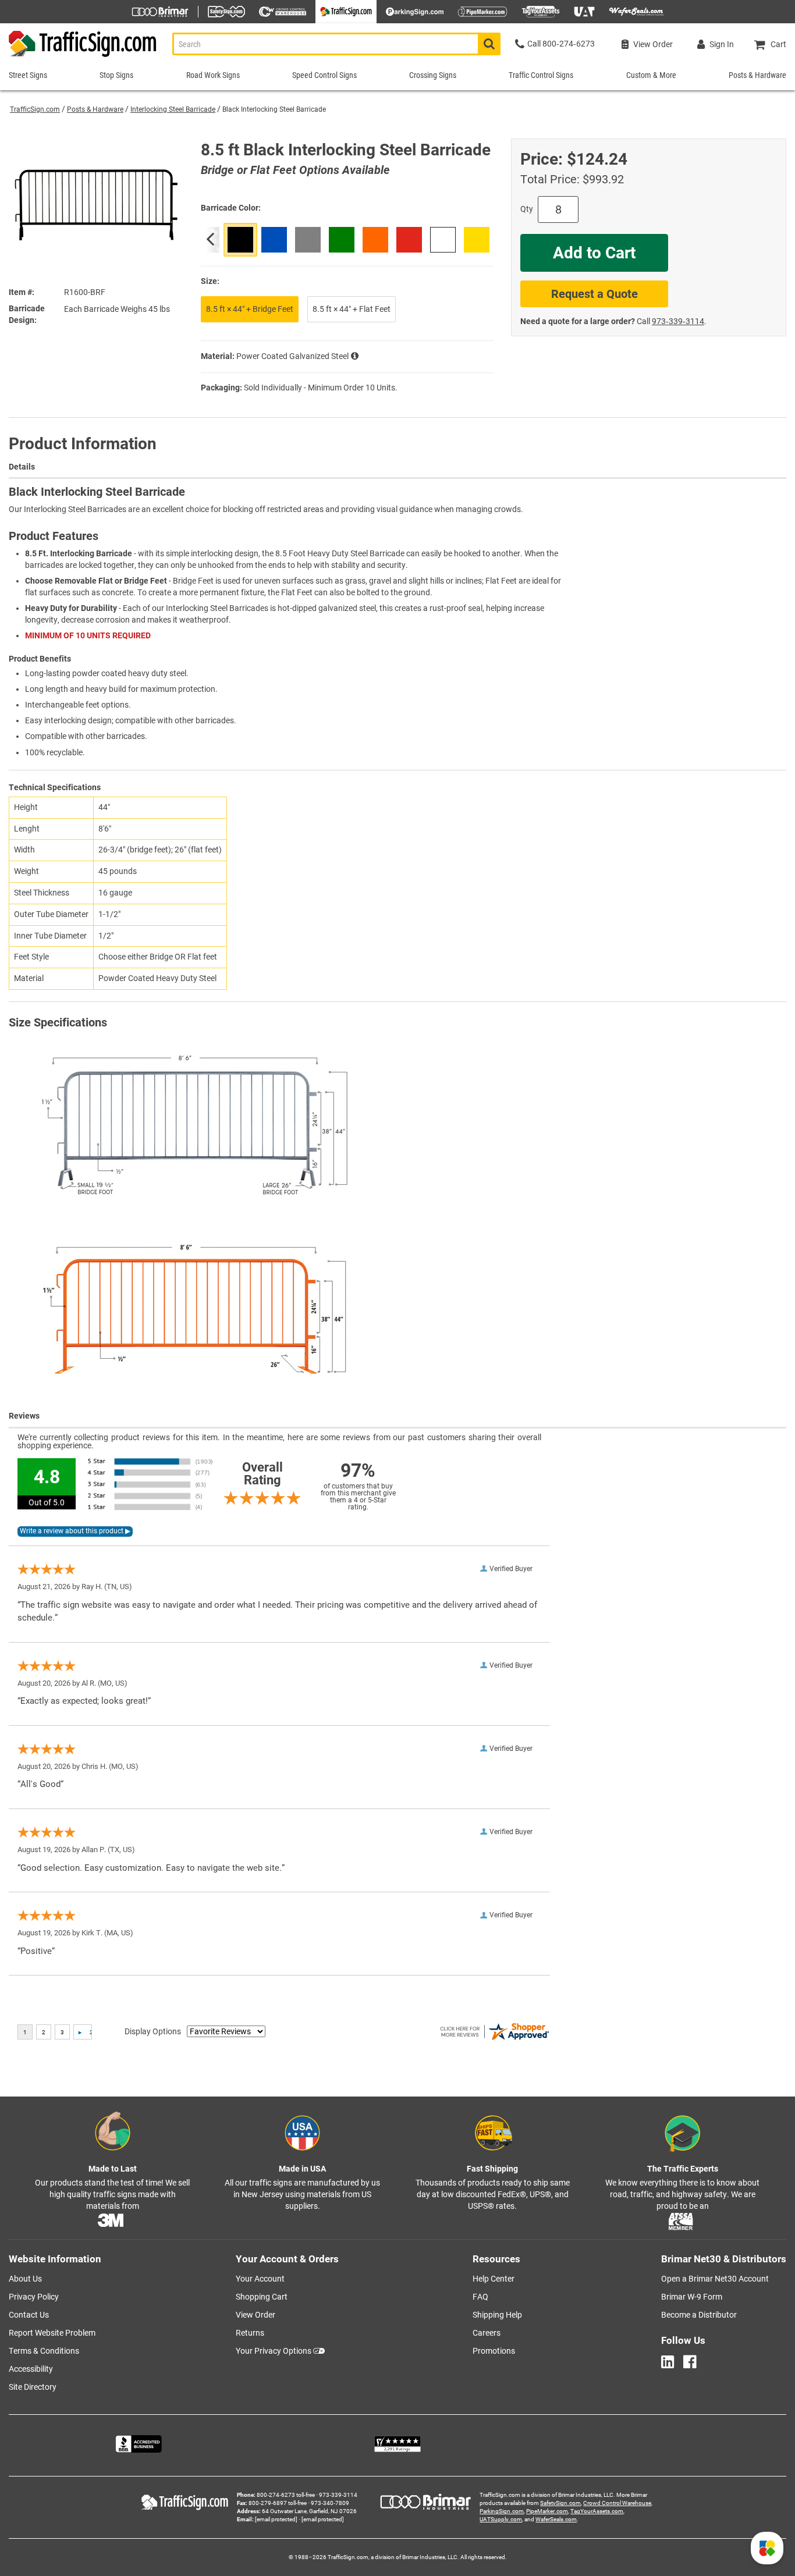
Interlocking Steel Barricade (173, 109)
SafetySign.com (560, 2503)
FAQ (480, 2297)
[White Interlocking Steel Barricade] (443, 240)
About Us (25, 2279)
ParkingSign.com (502, 2511)
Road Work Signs (213, 75)
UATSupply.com (501, 2519)
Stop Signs (116, 75)
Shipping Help (497, 2315)
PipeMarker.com (547, 2511)
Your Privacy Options (274, 2351)
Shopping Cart (262, 2297)
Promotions (494, 2351)
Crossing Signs (433, 75)
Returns (250, 2333)
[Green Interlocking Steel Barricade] (342, 240)
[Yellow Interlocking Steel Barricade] (477, 240)
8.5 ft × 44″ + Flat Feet (352, 309)
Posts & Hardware (95, 109)
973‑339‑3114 (678, 321)
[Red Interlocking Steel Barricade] (409, 240)
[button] (767, 2548)
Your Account (260, 2279)
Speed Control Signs (324, 75)
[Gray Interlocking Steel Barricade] (308, 240)
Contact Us (29, 2315)
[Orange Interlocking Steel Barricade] (375, 240)
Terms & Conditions (44, 2351)
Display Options (153, 2031)
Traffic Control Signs (541, 75)
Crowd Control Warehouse (617, 2503)
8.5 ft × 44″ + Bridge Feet (250, 309)
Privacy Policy (34, 2297)
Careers (487, 2333)
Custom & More (651, 75)
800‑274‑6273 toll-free (286, 2495)
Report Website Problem (52, 2333)
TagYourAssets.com (597, 2511)
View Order (255, 2315)
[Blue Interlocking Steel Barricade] (274, 240)
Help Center (494, 2279)
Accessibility (31, 2369)
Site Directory (33, 2387)
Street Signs (28, 75)
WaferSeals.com (556, 2519)
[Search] (489, 44)
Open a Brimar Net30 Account (715, 2279)
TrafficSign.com (35, 109)
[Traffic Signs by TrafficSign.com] (79, 57)
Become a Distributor (699, 2315)
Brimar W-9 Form (692, 2297)
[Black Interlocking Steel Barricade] (240, 240)
